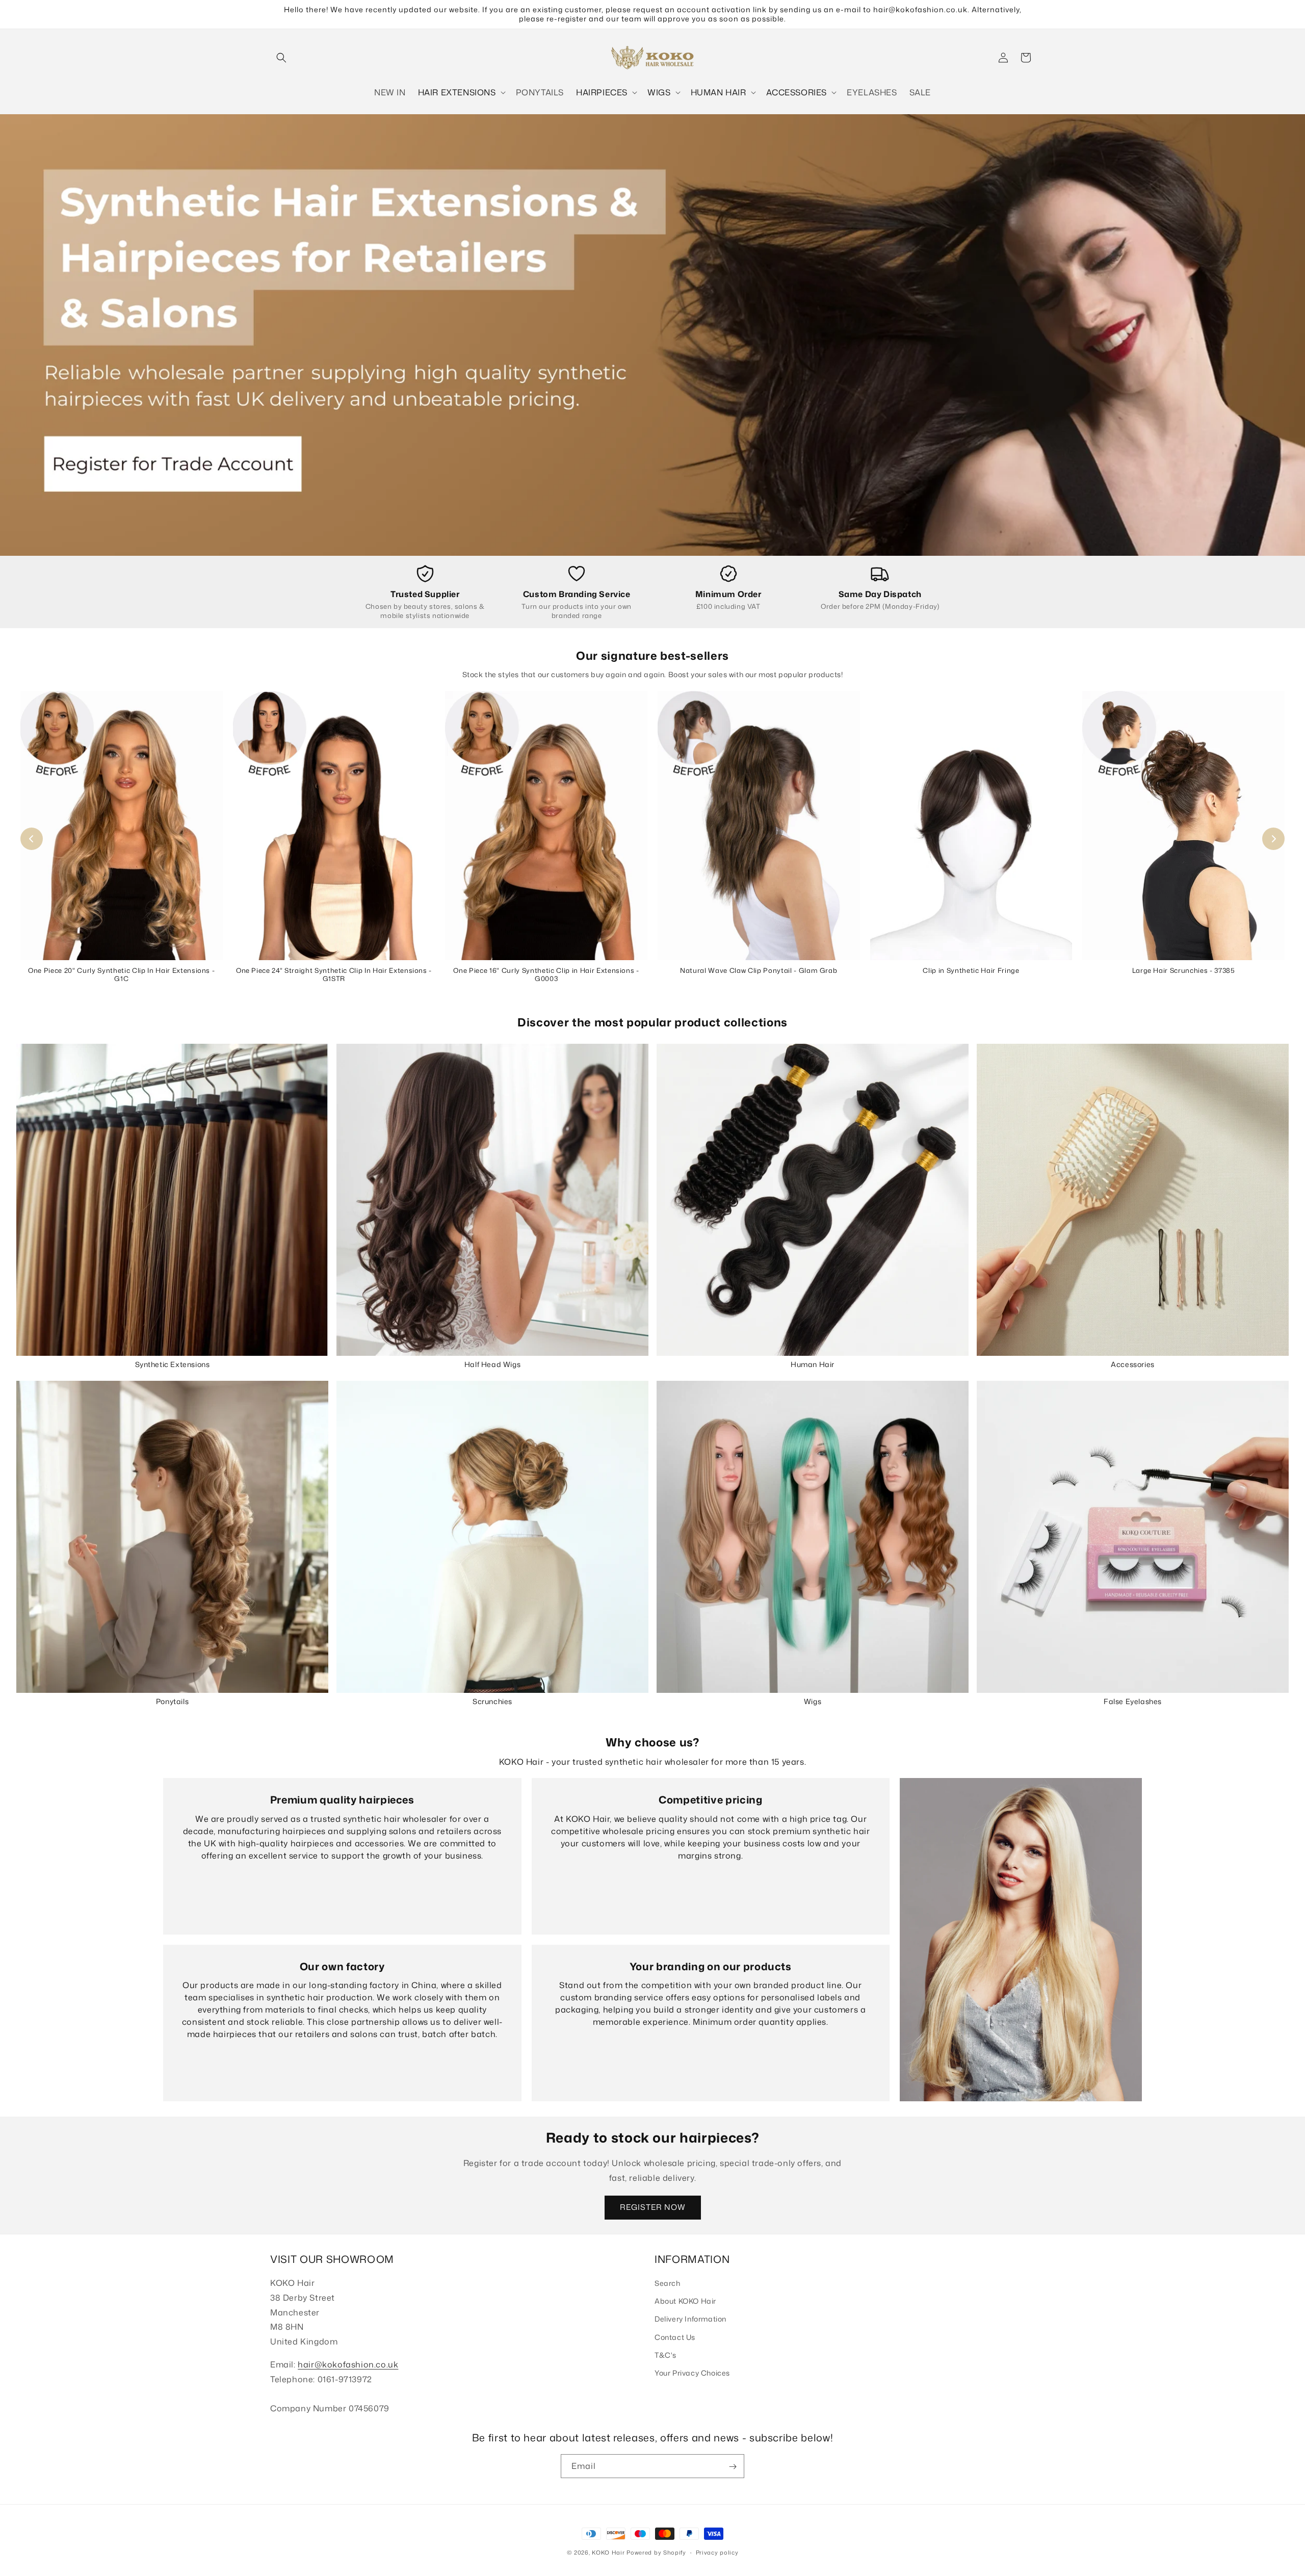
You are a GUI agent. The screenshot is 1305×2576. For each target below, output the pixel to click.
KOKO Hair (608, 2553)
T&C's (665, 2355)
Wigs (813, 1701)
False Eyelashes (1133, 1701)
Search (668, 2283)
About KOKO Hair (685, 2301)
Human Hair (813, 1364)
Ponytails (172, 1701)
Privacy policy (717, 2552)
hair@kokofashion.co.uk (348, 2364)
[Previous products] (32, 839)
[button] (281, 58)
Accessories (1133, 1364)
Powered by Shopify (656, 2553)
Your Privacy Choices (692, 2373)
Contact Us (675, 2337)
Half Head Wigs (492, 1364)
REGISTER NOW (653, 2207)
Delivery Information (690, 2319)
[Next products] (1273, 839)
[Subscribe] (733, 2467)
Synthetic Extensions (173, 1364)
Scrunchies (492, 1701)
